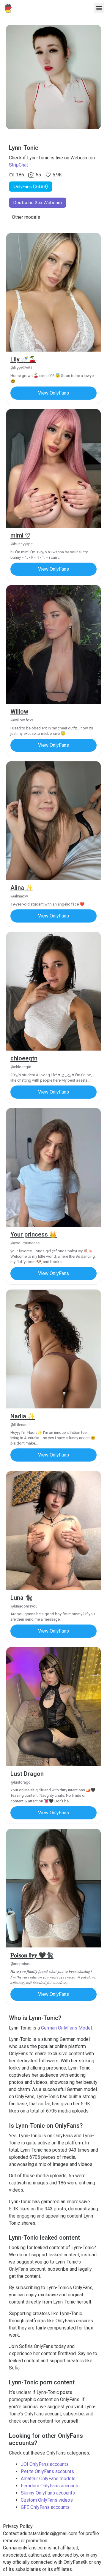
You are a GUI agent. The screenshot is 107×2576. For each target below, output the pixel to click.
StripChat (18, 165)
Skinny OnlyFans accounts (48, 2493)
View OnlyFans (53, 393)
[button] (99, 8)
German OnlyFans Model (66, 2028)
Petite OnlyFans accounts (47, 2471)
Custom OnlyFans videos (47, 2500)
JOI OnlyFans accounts (45, 2464)
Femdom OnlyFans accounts (50, 2486)
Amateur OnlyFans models (48, 2479)
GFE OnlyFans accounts (45, 2507)
